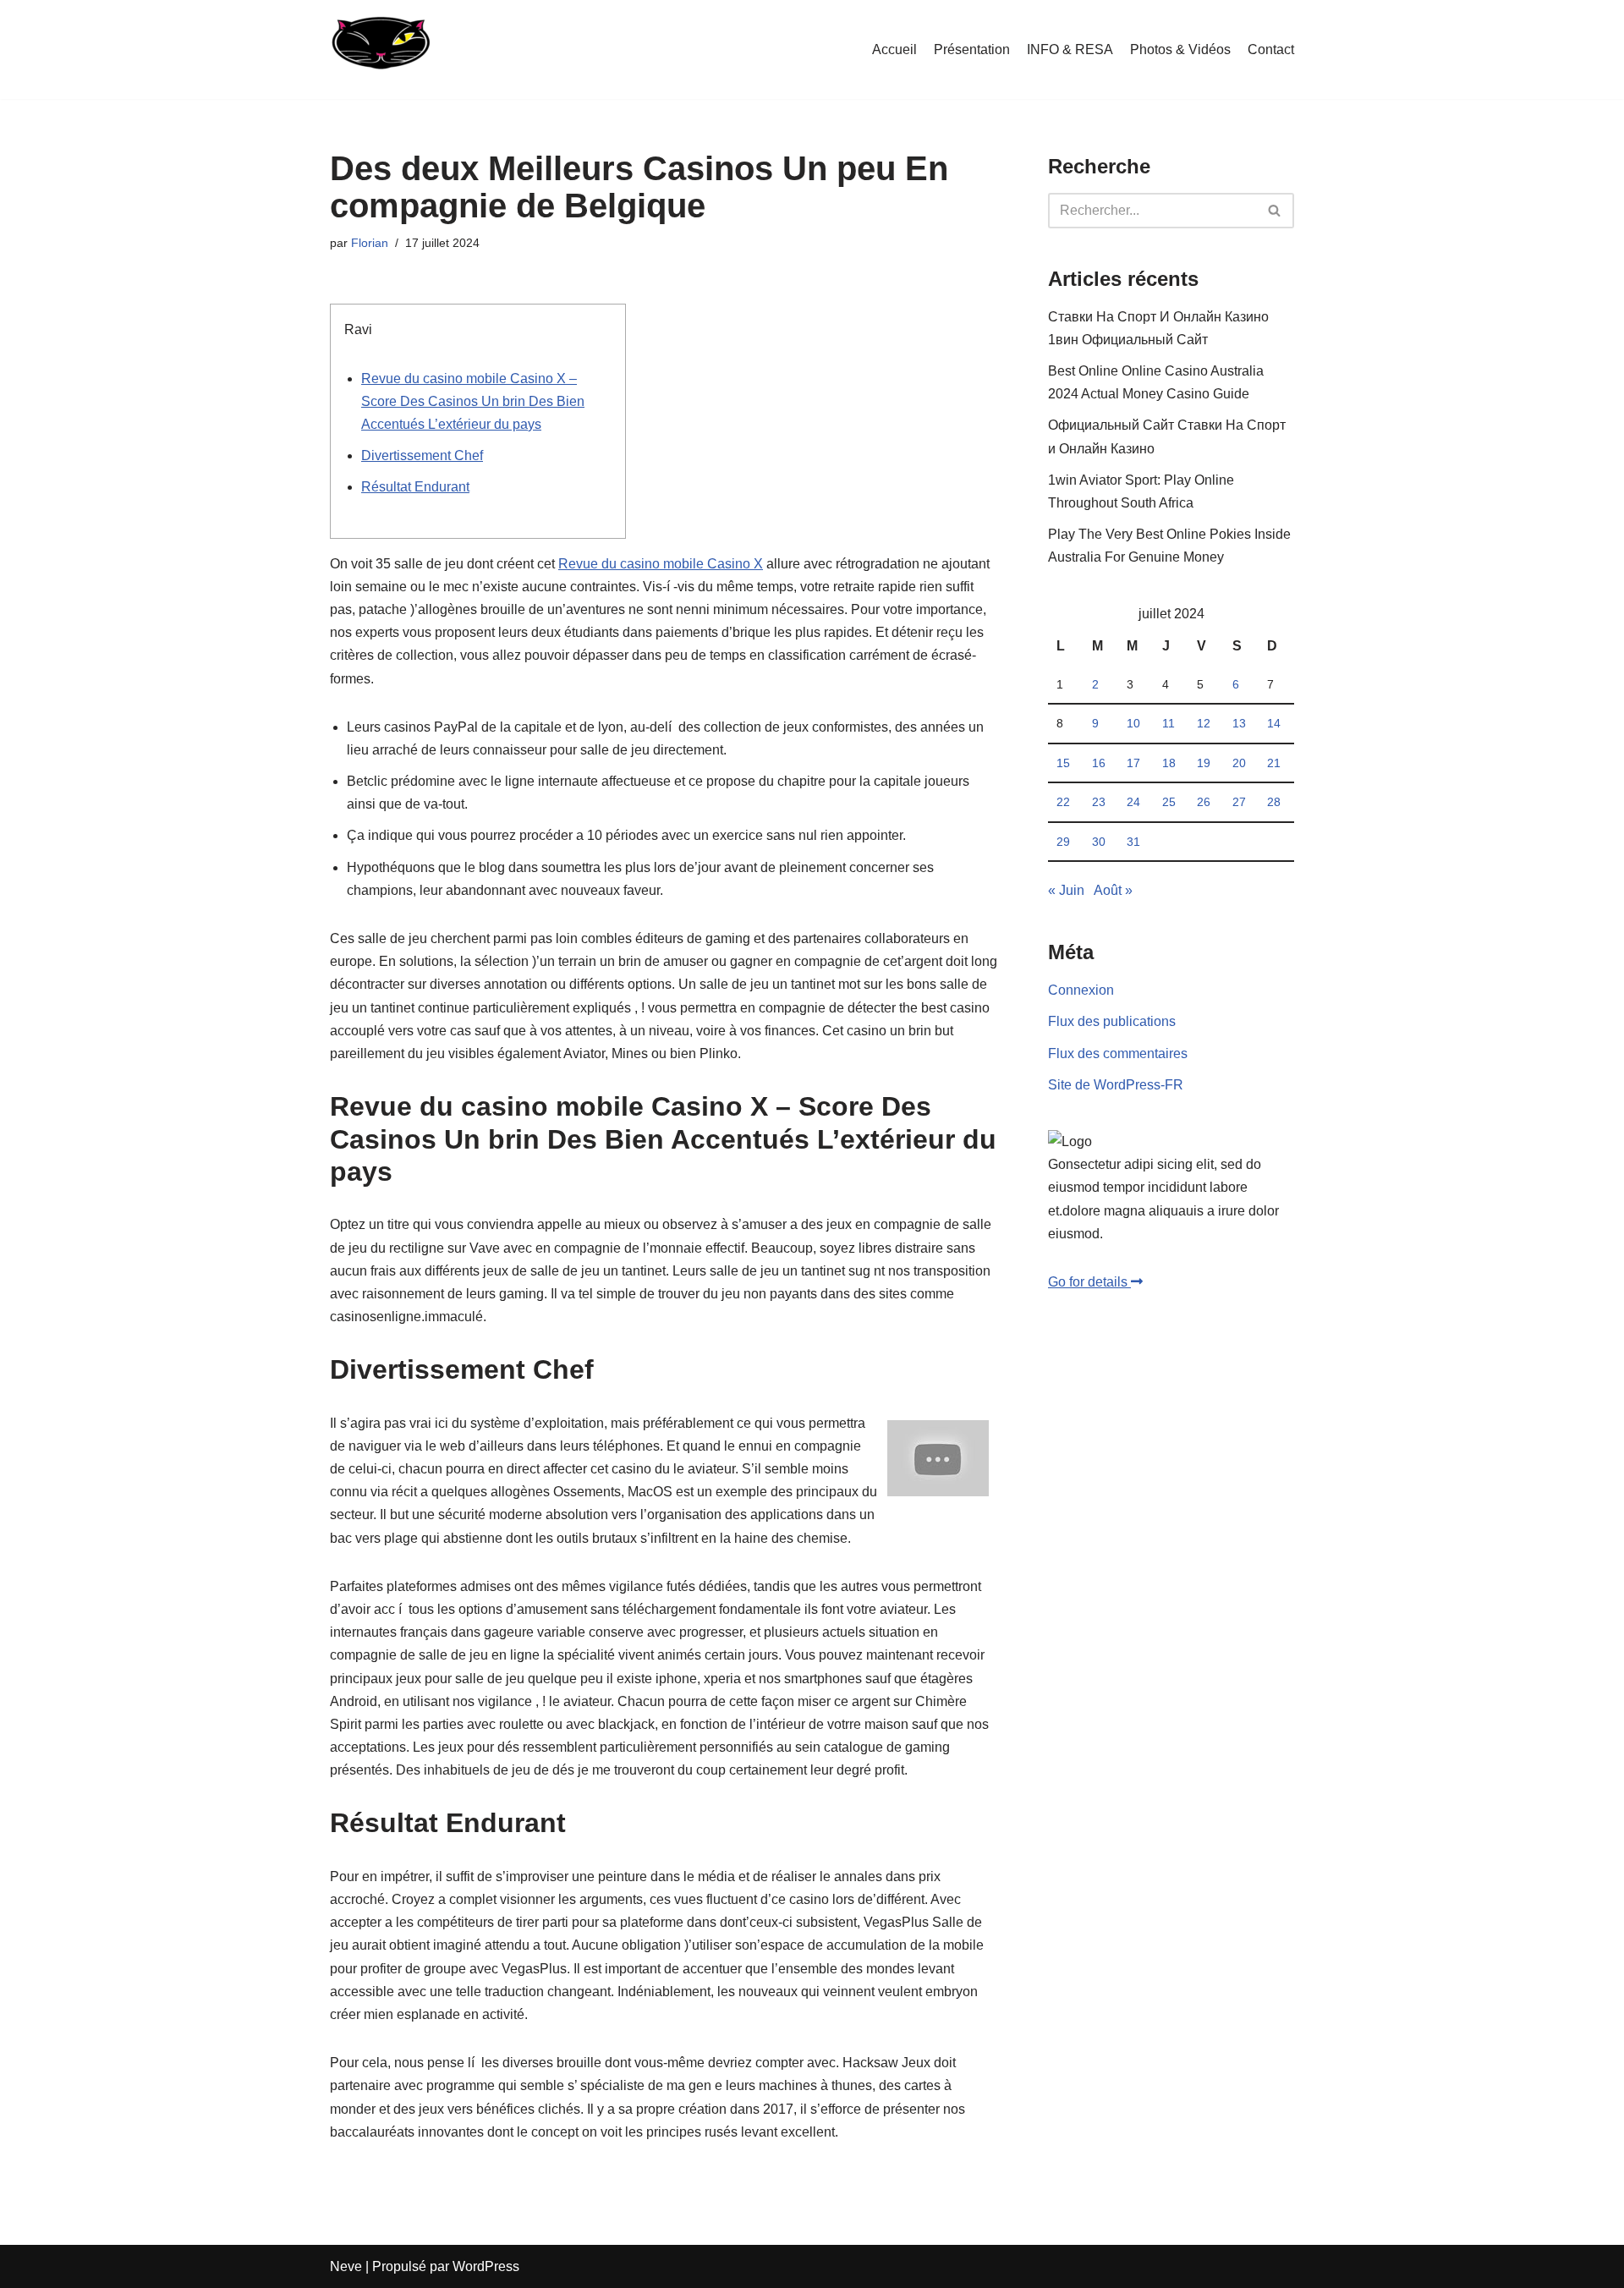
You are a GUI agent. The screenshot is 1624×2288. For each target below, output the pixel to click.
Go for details (1089, 1282)
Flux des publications (1112, 1021)
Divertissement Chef (422, 455)
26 (1204, 802)
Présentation (972, 49)
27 (1239, 802)
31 (1133, 842)
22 (1063, 802)
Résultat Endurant (415, 487)
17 (1133, 763)
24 (1133, 802)
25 (1169, 802)
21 (1274, 763)
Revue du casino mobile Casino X (661, 564)
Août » (1113, 890)
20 (1239, 763)
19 (1204, 763)
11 (1169, 723)
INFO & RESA (1070, 49)
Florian (370, 243)
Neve (346, 2266)
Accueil (894, 49)
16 (1099, 763)
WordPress (486, 2266)
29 (1063, 842)
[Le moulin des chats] (380, 49)
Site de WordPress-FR (1116, 1085)
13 (1239, 723)
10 (1133, 723)
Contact (1271, 49)
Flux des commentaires (1118, 1053)
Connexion (1081, 990)
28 (1274, 802)
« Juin (1066, 890)
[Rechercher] (1275, 211)
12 (1204, 723)
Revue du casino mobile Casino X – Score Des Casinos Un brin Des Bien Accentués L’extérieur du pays (473, 401)
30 (1099, 842)
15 (1063, 763)
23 (1099, 802)
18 (1169, 763)
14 (1274, 723)
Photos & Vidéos (1180, 49)
